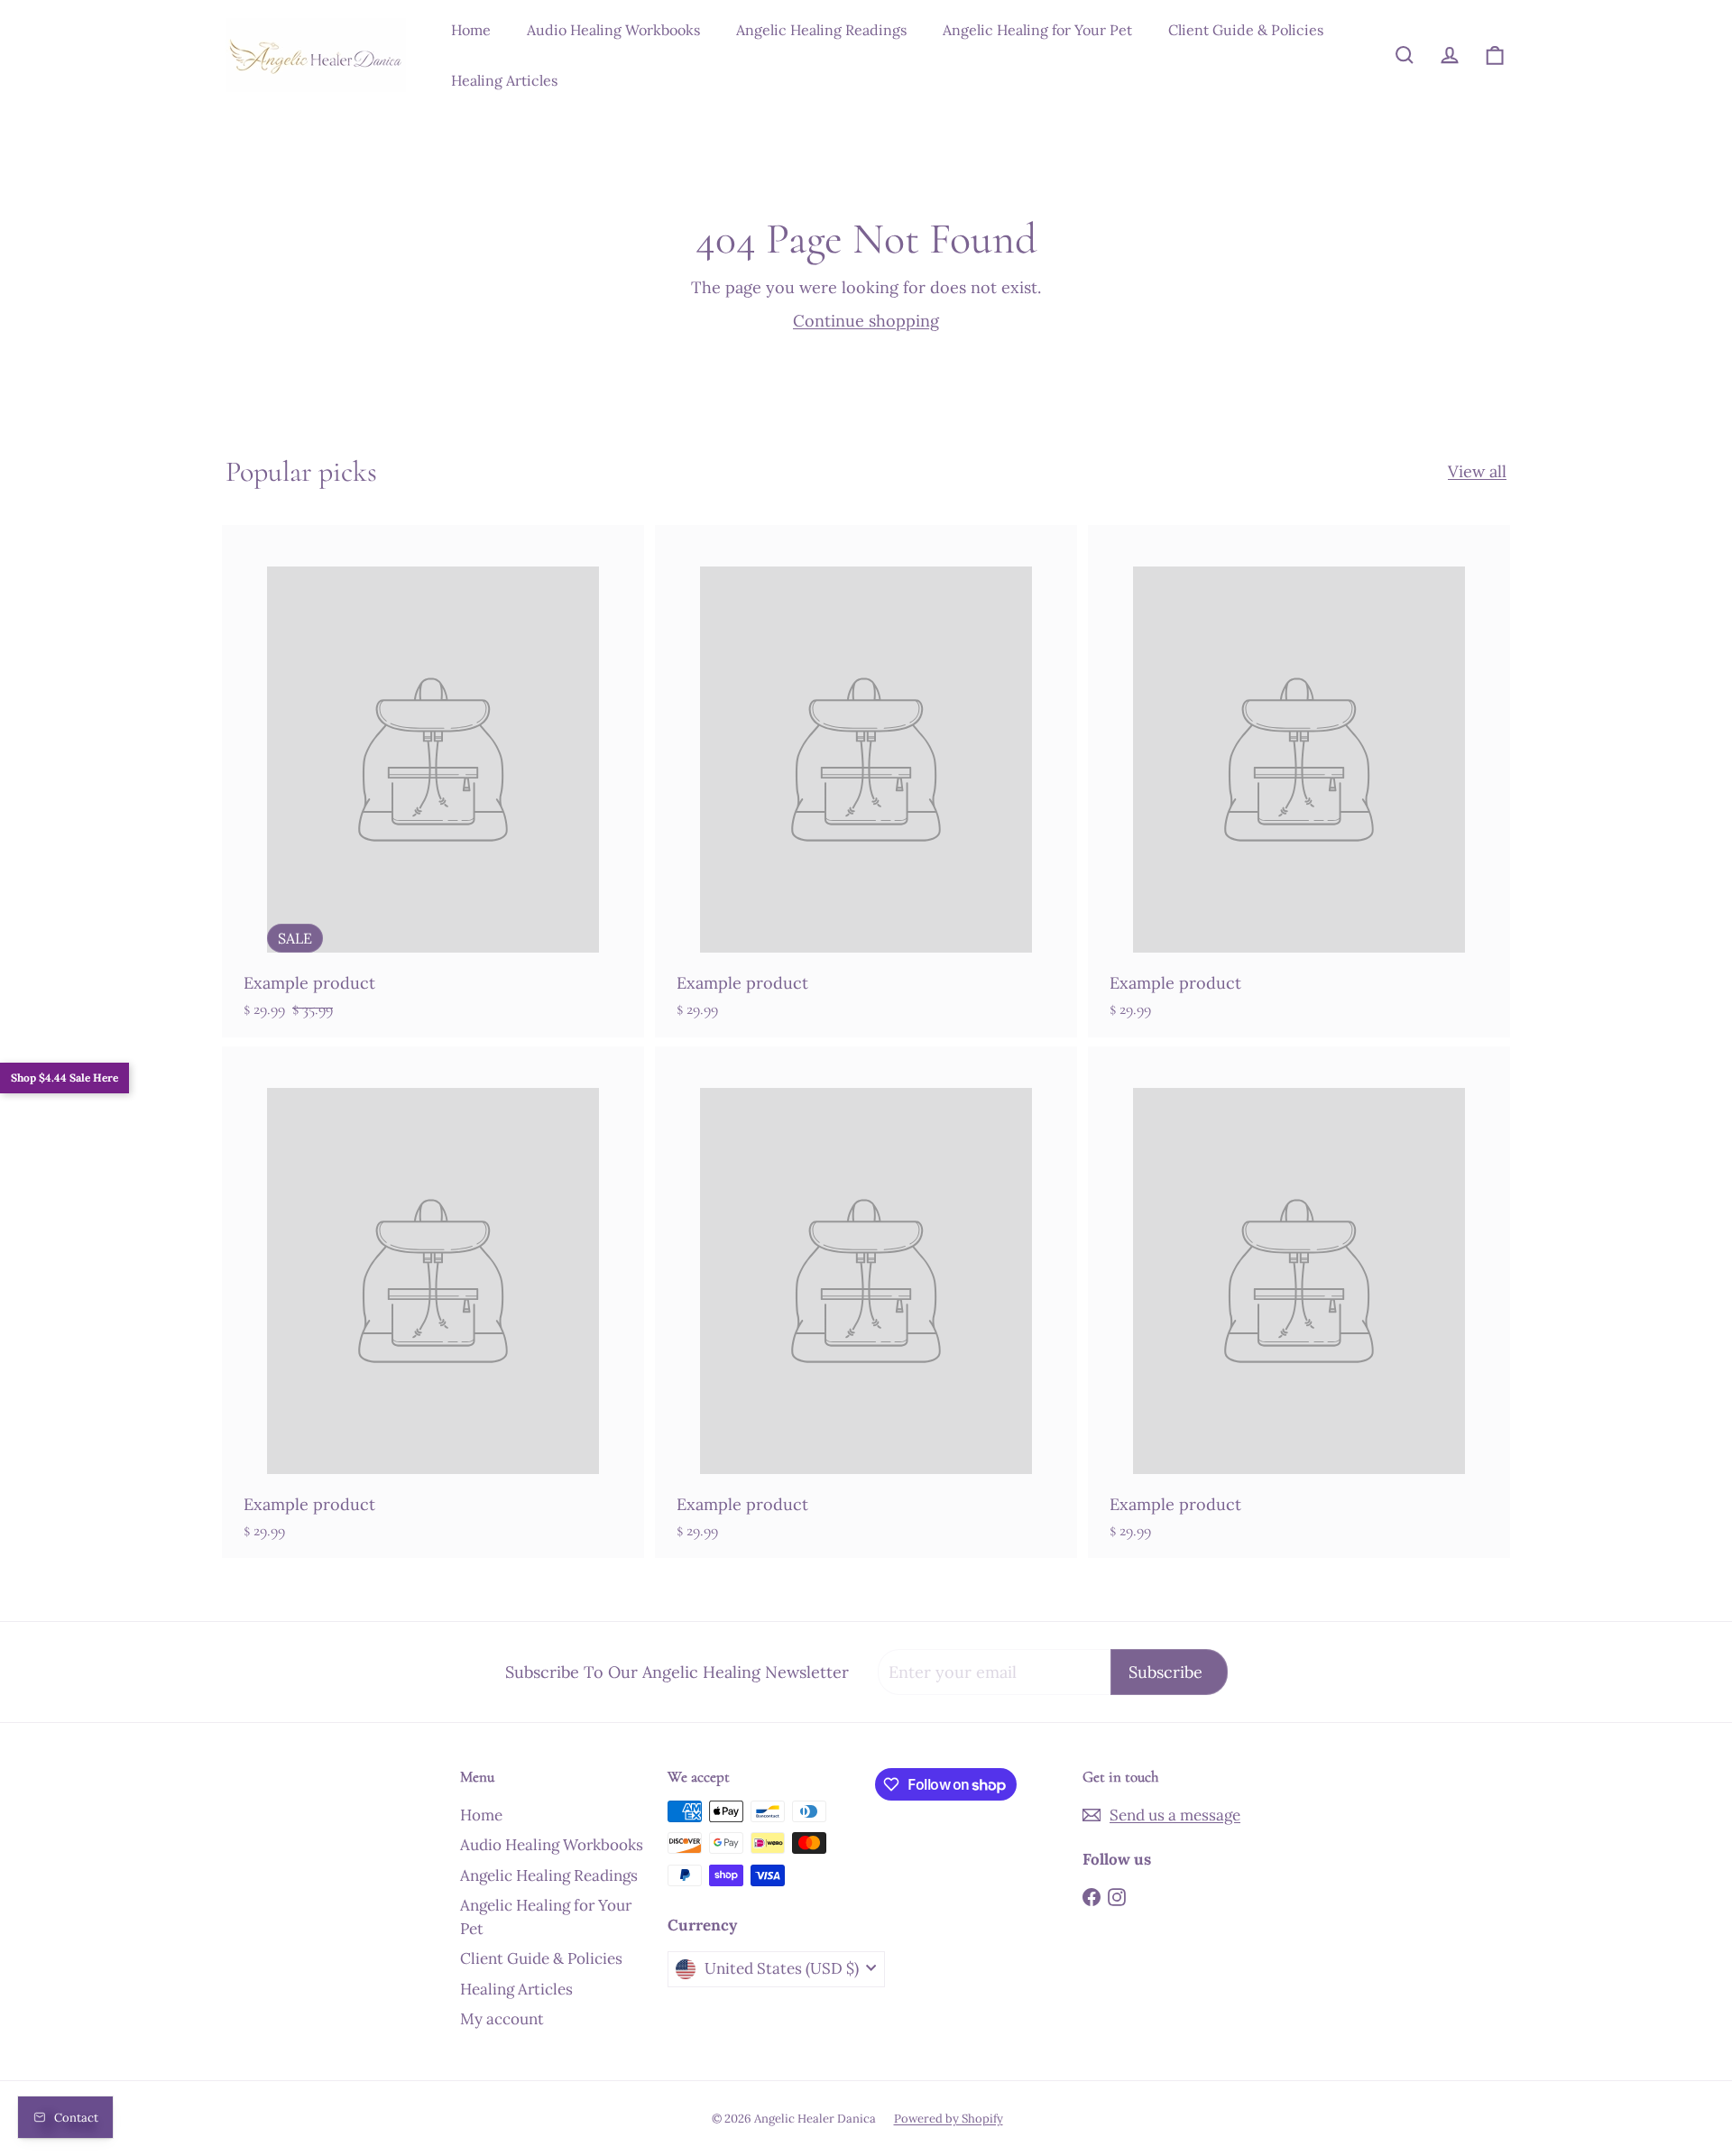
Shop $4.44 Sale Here (64, 1078)
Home (471, 30)
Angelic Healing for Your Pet (1037, 30)
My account (502, 2019)
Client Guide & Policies (1246, 30)
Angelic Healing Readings (821, 30)
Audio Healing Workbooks (613, 30)
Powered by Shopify (949, 2119)
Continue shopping (866, 321)
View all (1477, 471)
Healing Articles (504, 80)
